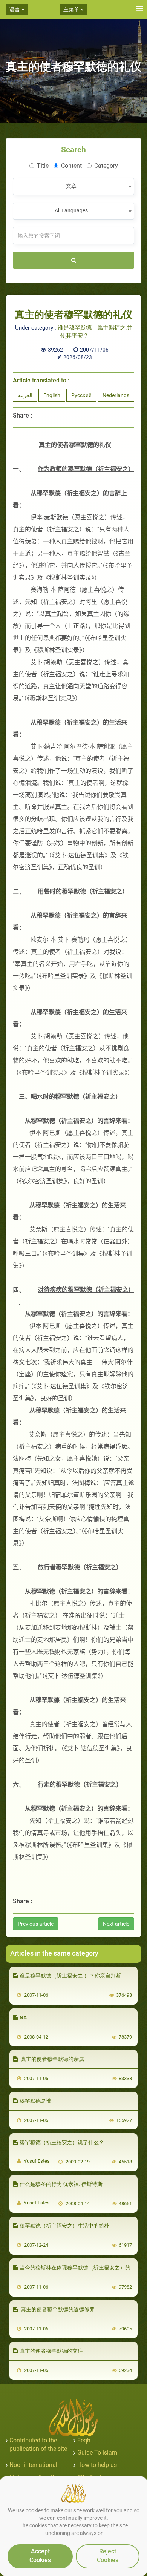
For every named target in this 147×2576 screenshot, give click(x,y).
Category (106, 166)
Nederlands (116, 395)
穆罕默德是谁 (35, 2101)
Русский (81, 395)
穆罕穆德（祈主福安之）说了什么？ (62, 2142)
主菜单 (72, 9)
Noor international (33, 2465)
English (52, 395)
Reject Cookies (108, 2556)
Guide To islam (97, 2452)
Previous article (36, 1924)
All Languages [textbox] (71, 210)
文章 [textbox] (71, 186)
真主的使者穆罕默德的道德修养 (57, 2309)
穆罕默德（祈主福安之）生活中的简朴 (64, 2226)
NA (23, 2017)
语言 (15, 9)
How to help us (97, 2465)
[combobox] (73, 187)
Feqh (84, 2440)
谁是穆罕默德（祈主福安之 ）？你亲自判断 (70, 1976)
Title (43, 166)
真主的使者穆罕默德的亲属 (52, 2059)
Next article (116, 1924)
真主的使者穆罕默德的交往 (51, 2351)
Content (71, 166)
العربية (25, 395)
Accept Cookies (40, 2556)
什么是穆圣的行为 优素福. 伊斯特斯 (61, 2184)
